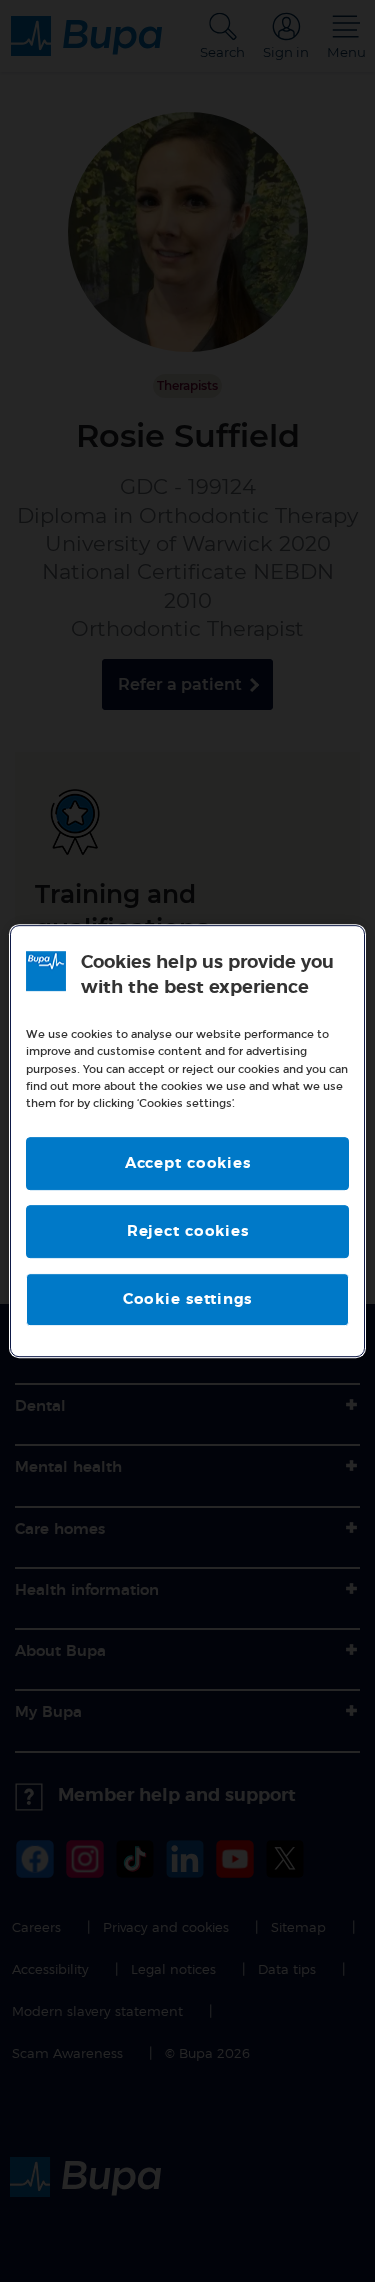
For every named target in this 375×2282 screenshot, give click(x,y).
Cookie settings (187, 1299)
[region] (187, 1141)
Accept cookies (188, 1163)
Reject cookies (188, 1231)
